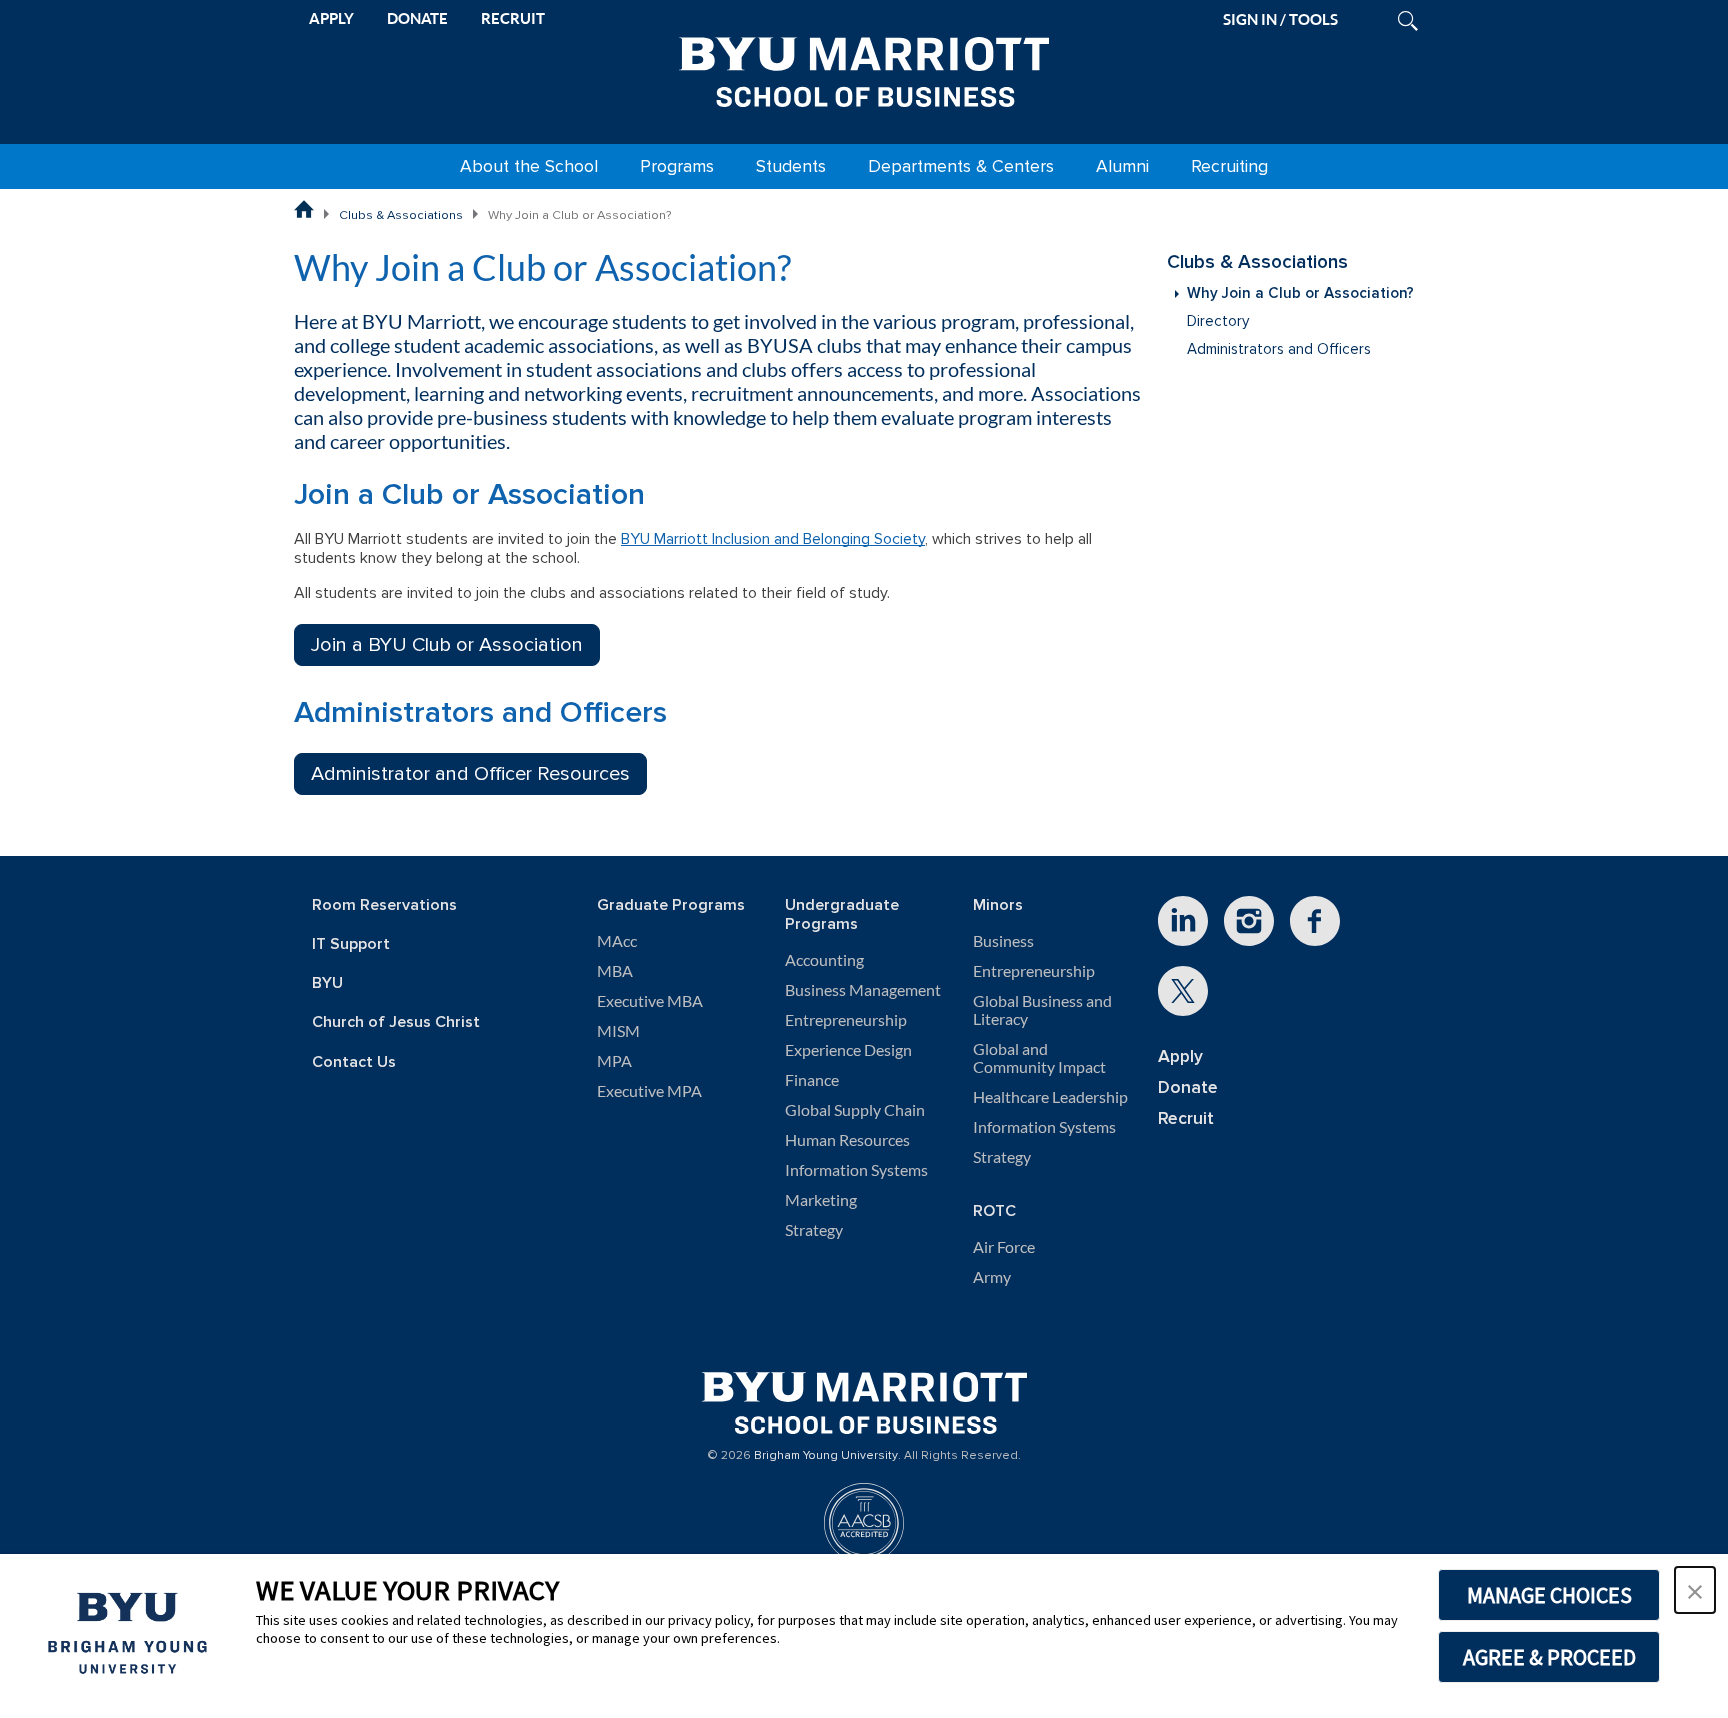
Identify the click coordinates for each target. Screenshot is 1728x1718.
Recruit (1186, 1118)
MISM (618, 1031)
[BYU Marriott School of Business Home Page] (304, 209)
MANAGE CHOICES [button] (1549, 1595)
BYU (327, 983)
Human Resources (847, 1140)
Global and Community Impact (1039, 1058)
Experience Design (848, 1050)
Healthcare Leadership (1050, 1097)
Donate (1188, 1087)
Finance (812, 1080)
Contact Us (354, 1062)
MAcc (617, 941)
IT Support (351, 944)
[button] (1695, 1590)
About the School (529, 166)
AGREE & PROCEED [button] (1549, 1657)
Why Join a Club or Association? (1300, 293)
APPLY (331, 18)
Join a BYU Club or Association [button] (447, 645)
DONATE (417, 18)
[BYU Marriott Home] (864, 68)
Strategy (814, 1230)
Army (992, 1277)
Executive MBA (650, 1001)
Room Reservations (384, 905)
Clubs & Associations (401, 215)
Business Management (863, 990)
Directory (1218, 321)
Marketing (821, 1200)
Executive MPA (649, 1091)
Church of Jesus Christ (396, 1022)
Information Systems (856, 1170)
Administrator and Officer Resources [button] (470, 774)
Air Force (1004, 1247)
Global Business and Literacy (1042, 1010)
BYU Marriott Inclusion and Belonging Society (773, 539)
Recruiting (1229, 166)
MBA (615, 971)
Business (1003, 941)
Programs (677, 166)
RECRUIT (513, 18)
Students (791, 166)
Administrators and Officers (1279, 349)
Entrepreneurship (846, 1020)
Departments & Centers (961, 166)
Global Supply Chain (855, 1110)
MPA (614, 1061)
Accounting (824, 960)
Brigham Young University (826, 1456)
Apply (1180, 1056)
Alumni (1122, 166)
